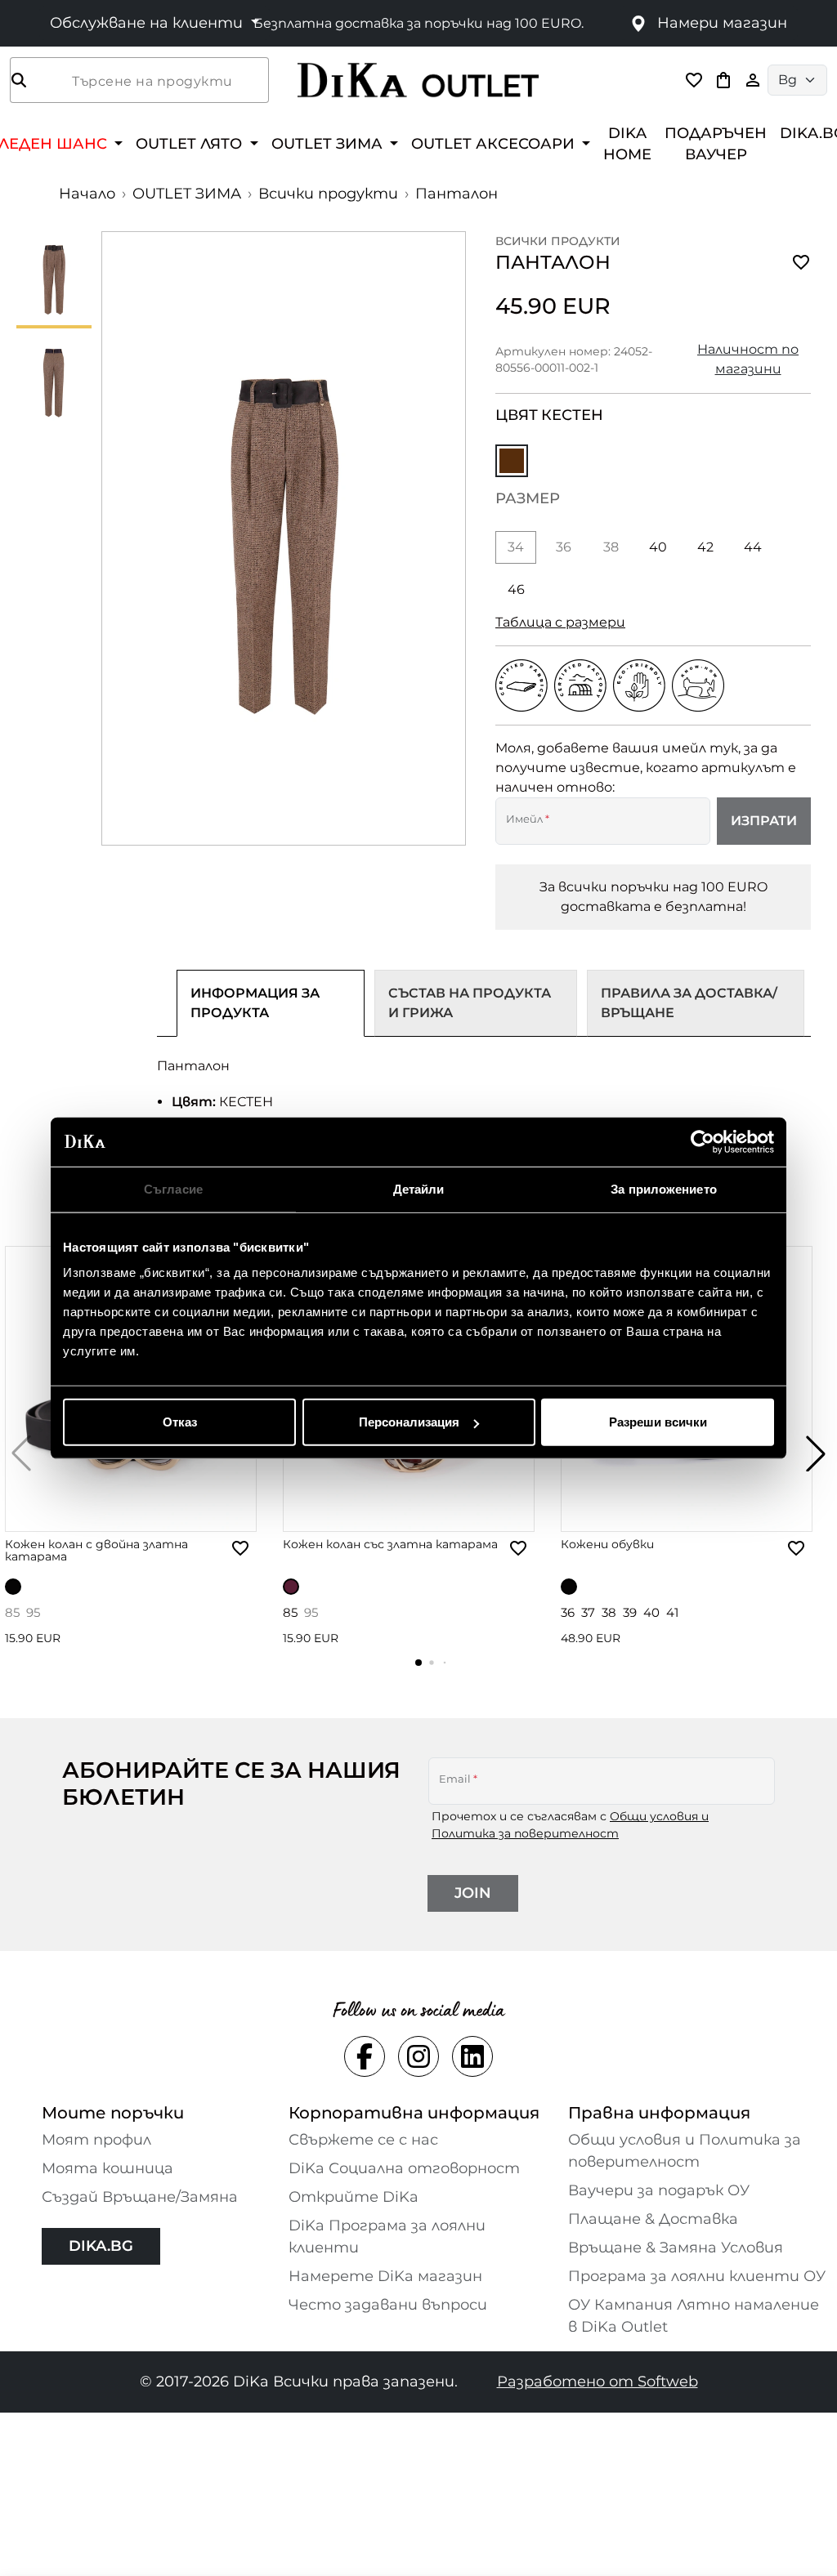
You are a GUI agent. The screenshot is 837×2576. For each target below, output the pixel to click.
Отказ (180, 1422)
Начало (87, 194)
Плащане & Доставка (653, 2219)
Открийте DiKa (354, 2197)
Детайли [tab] (419, 1188)
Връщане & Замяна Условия (676, 2248)
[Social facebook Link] (365, 2056)
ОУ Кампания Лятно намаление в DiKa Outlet (694, 2316)
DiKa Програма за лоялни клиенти (387, 2237)
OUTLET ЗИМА (187, 194)
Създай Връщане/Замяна (140, 2197)
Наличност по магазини (748, 359)
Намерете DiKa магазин (385, 2276)
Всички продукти (328, 194)
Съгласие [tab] (173, 1188)
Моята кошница (107, 2168)
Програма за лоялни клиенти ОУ (697, 2276)
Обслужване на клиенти (148, 23)
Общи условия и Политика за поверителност (685, 2151)
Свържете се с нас (363, 2140)
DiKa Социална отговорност (404, 2168)
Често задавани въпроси (388, 2305)
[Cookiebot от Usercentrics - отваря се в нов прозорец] (703, 1141)
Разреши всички (658, 1422)
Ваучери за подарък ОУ (659, 2190)
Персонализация (409, 1422)
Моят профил (96, 2140)
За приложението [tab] (664, 1188)
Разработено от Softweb (598, 2382)
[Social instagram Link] (418, 2056)
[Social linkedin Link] (472, 2056)
